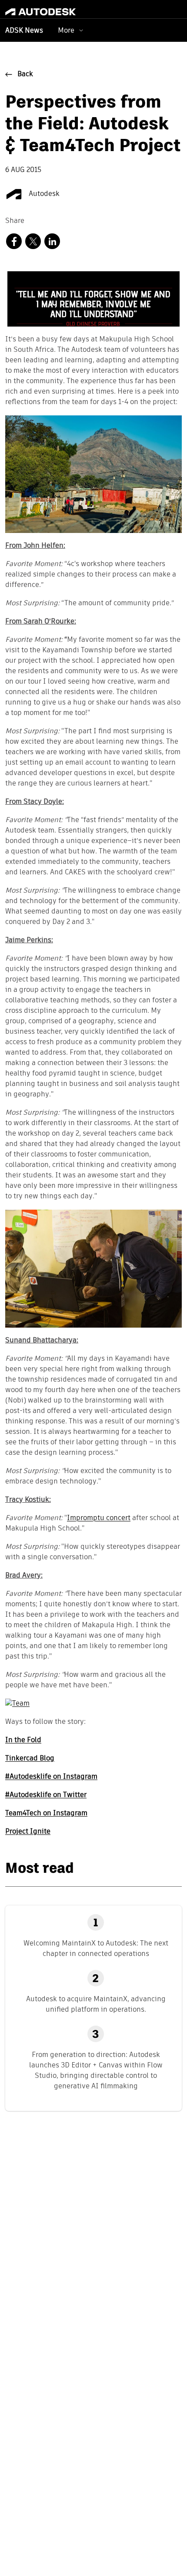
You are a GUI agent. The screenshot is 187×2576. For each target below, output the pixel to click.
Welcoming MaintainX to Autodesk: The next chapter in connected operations (96, 1948)
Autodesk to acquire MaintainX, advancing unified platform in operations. (96, 2004)
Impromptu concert (99, 1518)
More (66, 30)
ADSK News (24, 31)
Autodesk (43, 194)
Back (25, 74)
